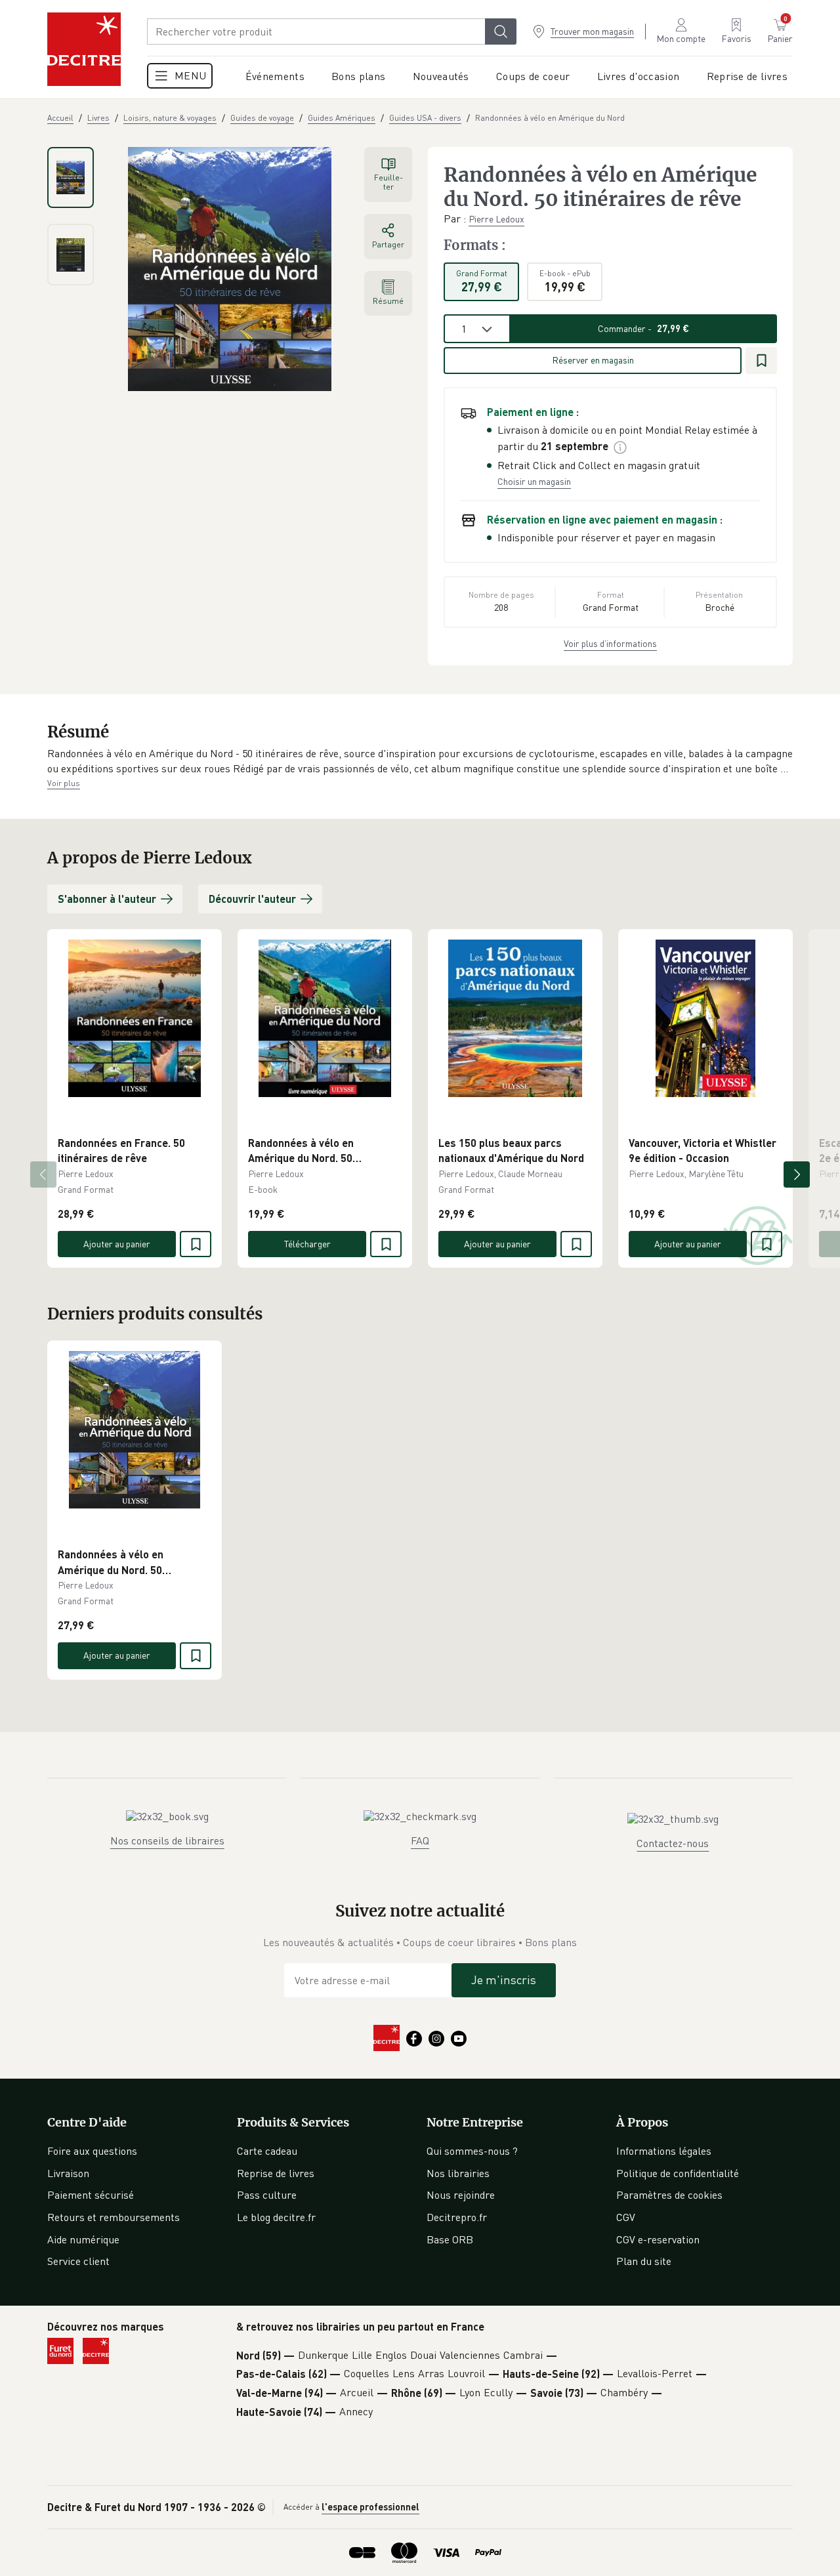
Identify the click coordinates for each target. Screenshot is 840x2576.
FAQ (420, 1840)
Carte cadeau (267, 2151)
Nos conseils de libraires (167, 1840)
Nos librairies (458, 2173)
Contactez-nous (673, 1843)
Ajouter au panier (117, 1244)
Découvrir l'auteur (252, 899)
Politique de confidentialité (678, 2173)
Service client (78, 2261)
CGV (626, 2217)
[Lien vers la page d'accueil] (84, 49)
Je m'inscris (504, 1980)
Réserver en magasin (593, 360)
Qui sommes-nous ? (472, 2151)
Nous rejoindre (461, 2195)
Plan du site (644, 2261)
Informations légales (664, 2151)
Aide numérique (83, 2239)
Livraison (68, 2173)
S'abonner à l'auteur (107, 899)
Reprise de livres (276, 2173)
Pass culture (267, 2195)
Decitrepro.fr (457, 2217)
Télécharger (307, 1244)
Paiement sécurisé (91, 2195)
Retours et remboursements (114, 2217)
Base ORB (450, 2239)
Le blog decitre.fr (276, 2217)
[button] (420, 761)
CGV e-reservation (658, 2239)
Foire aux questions (92, 2151)
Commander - (643, 328)
